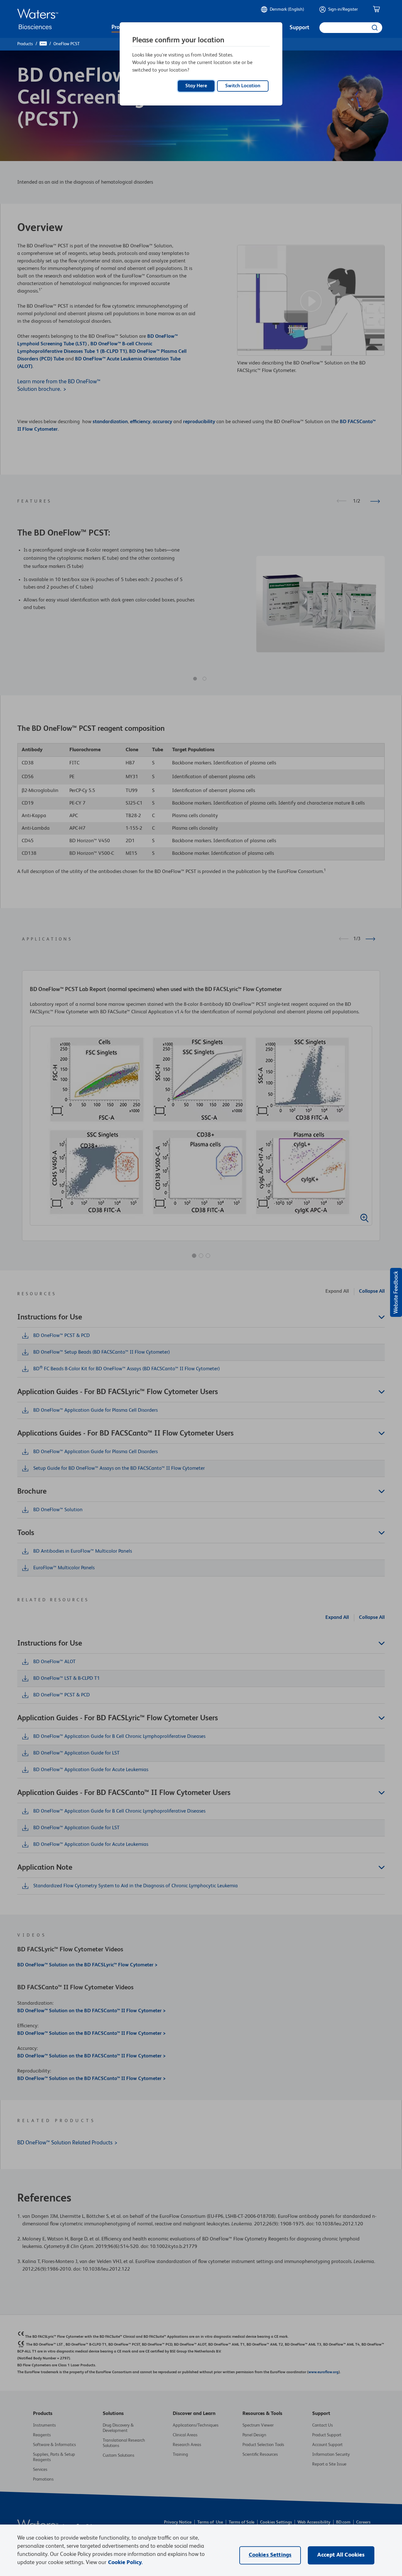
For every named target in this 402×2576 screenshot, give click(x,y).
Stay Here (196, 86)
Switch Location (243, 86)
